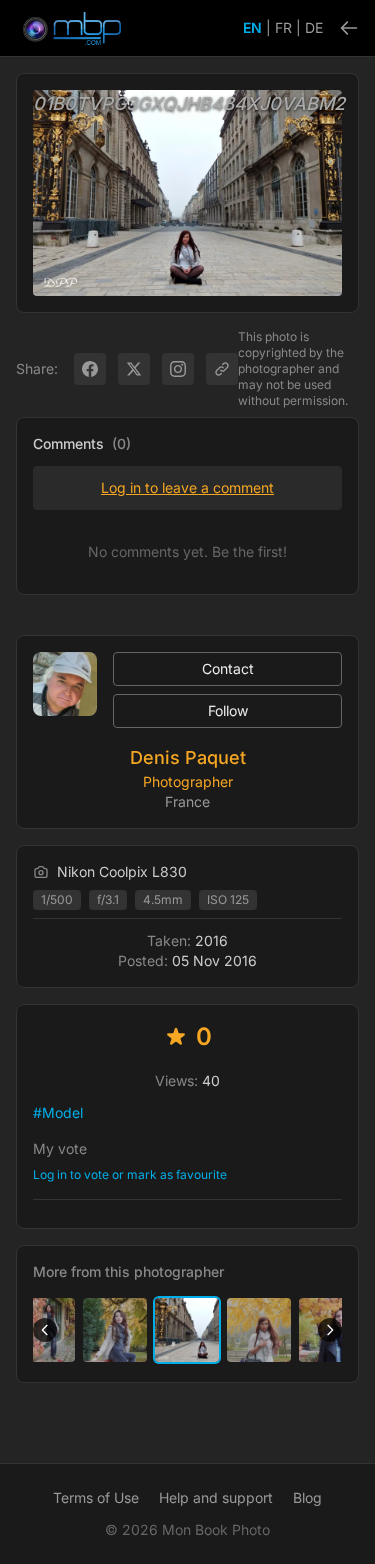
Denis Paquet (188, 757)
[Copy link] (222, 369)
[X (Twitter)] (134, 369)
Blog (307, 1497)
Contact (228, 668)
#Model (58, 1112)
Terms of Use (96, 1497)
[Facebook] (90, 369)
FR (283, 27)
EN (252, 27)
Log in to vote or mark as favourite (130, 1174)
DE (314, 27)
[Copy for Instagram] (178, 369)
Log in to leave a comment (187, 487)
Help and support (216, 1497)
